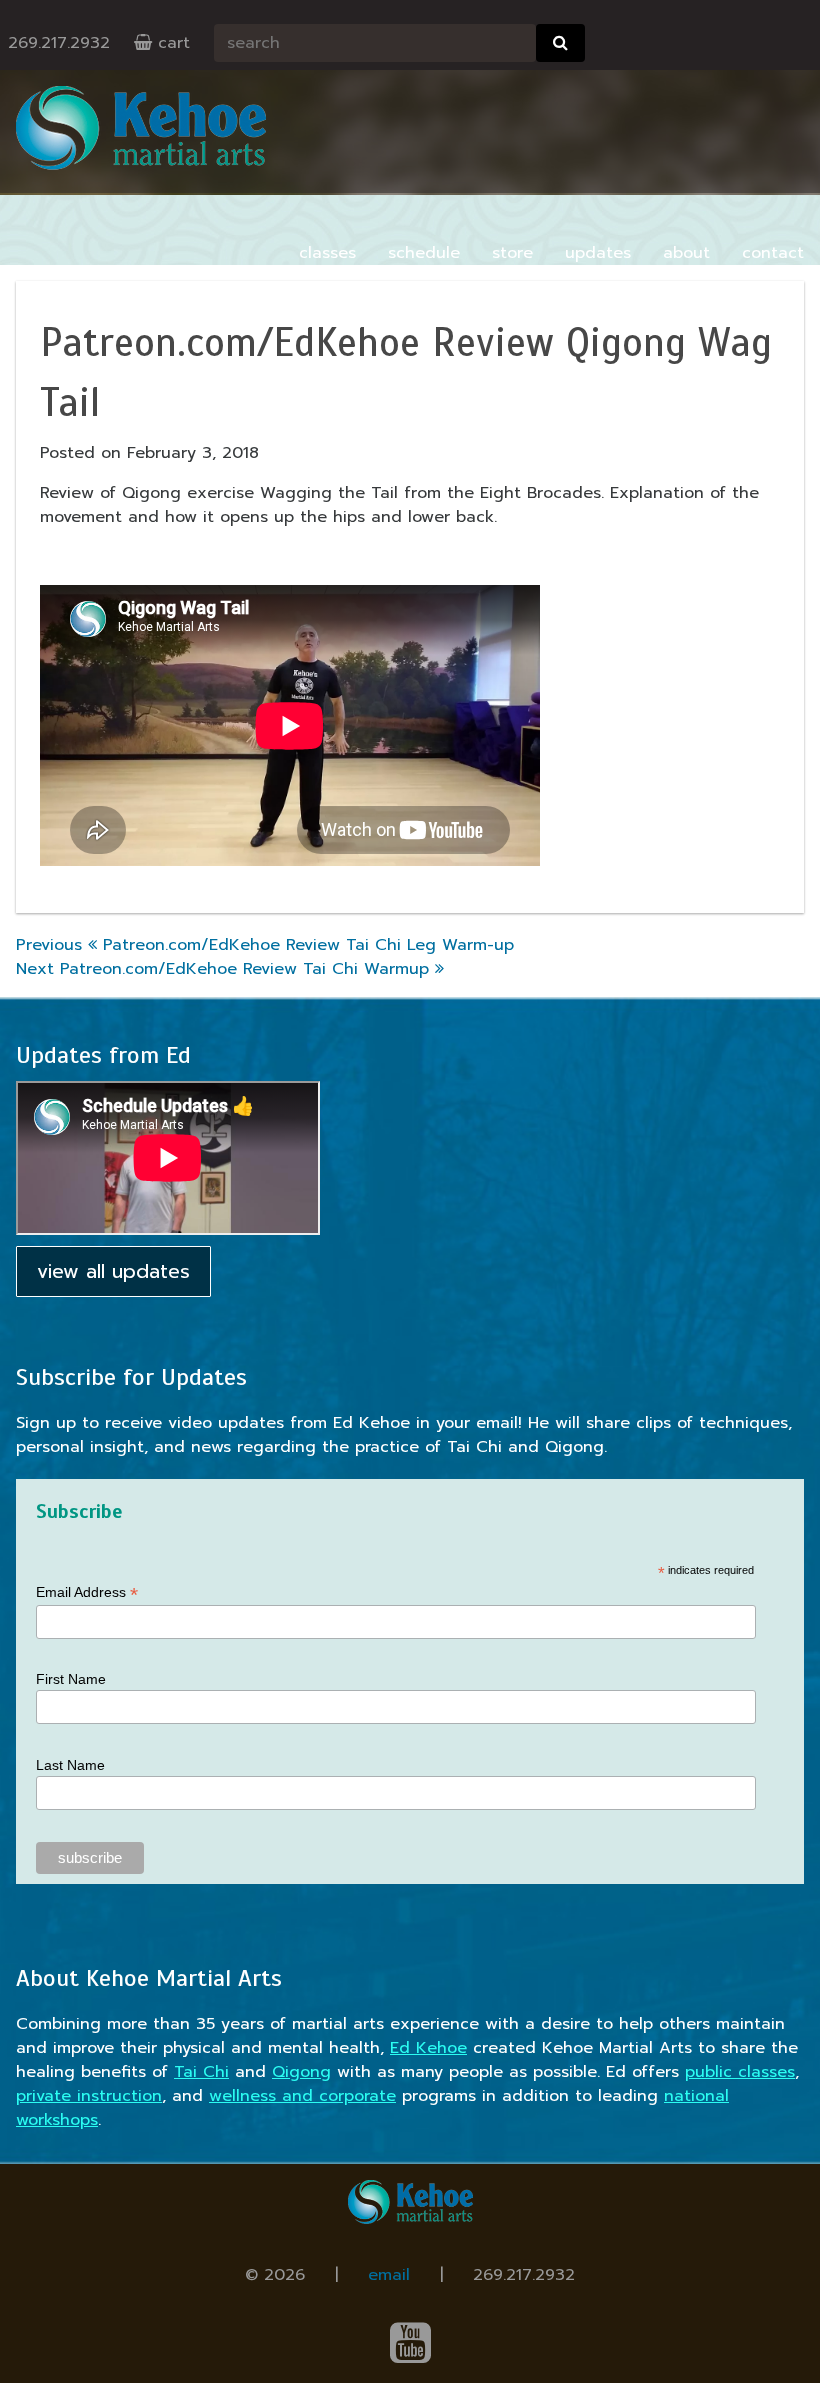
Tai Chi (201, 2072)
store (512, 253)
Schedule (424, 253)
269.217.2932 (59, 43)
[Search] (560, 43)
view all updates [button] (113, 1271)
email (389, 2275)
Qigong (301, 2072)
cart (171, 43)
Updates (598, 253)
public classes (740, 2072)
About (686, 253)
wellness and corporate (302, 2096)
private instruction (89, 2096)
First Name (71, 1679)
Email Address (87, 1592)
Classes (327, 253)
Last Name (70, 1765)
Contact (773, 253)
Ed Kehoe (428, 2048)
